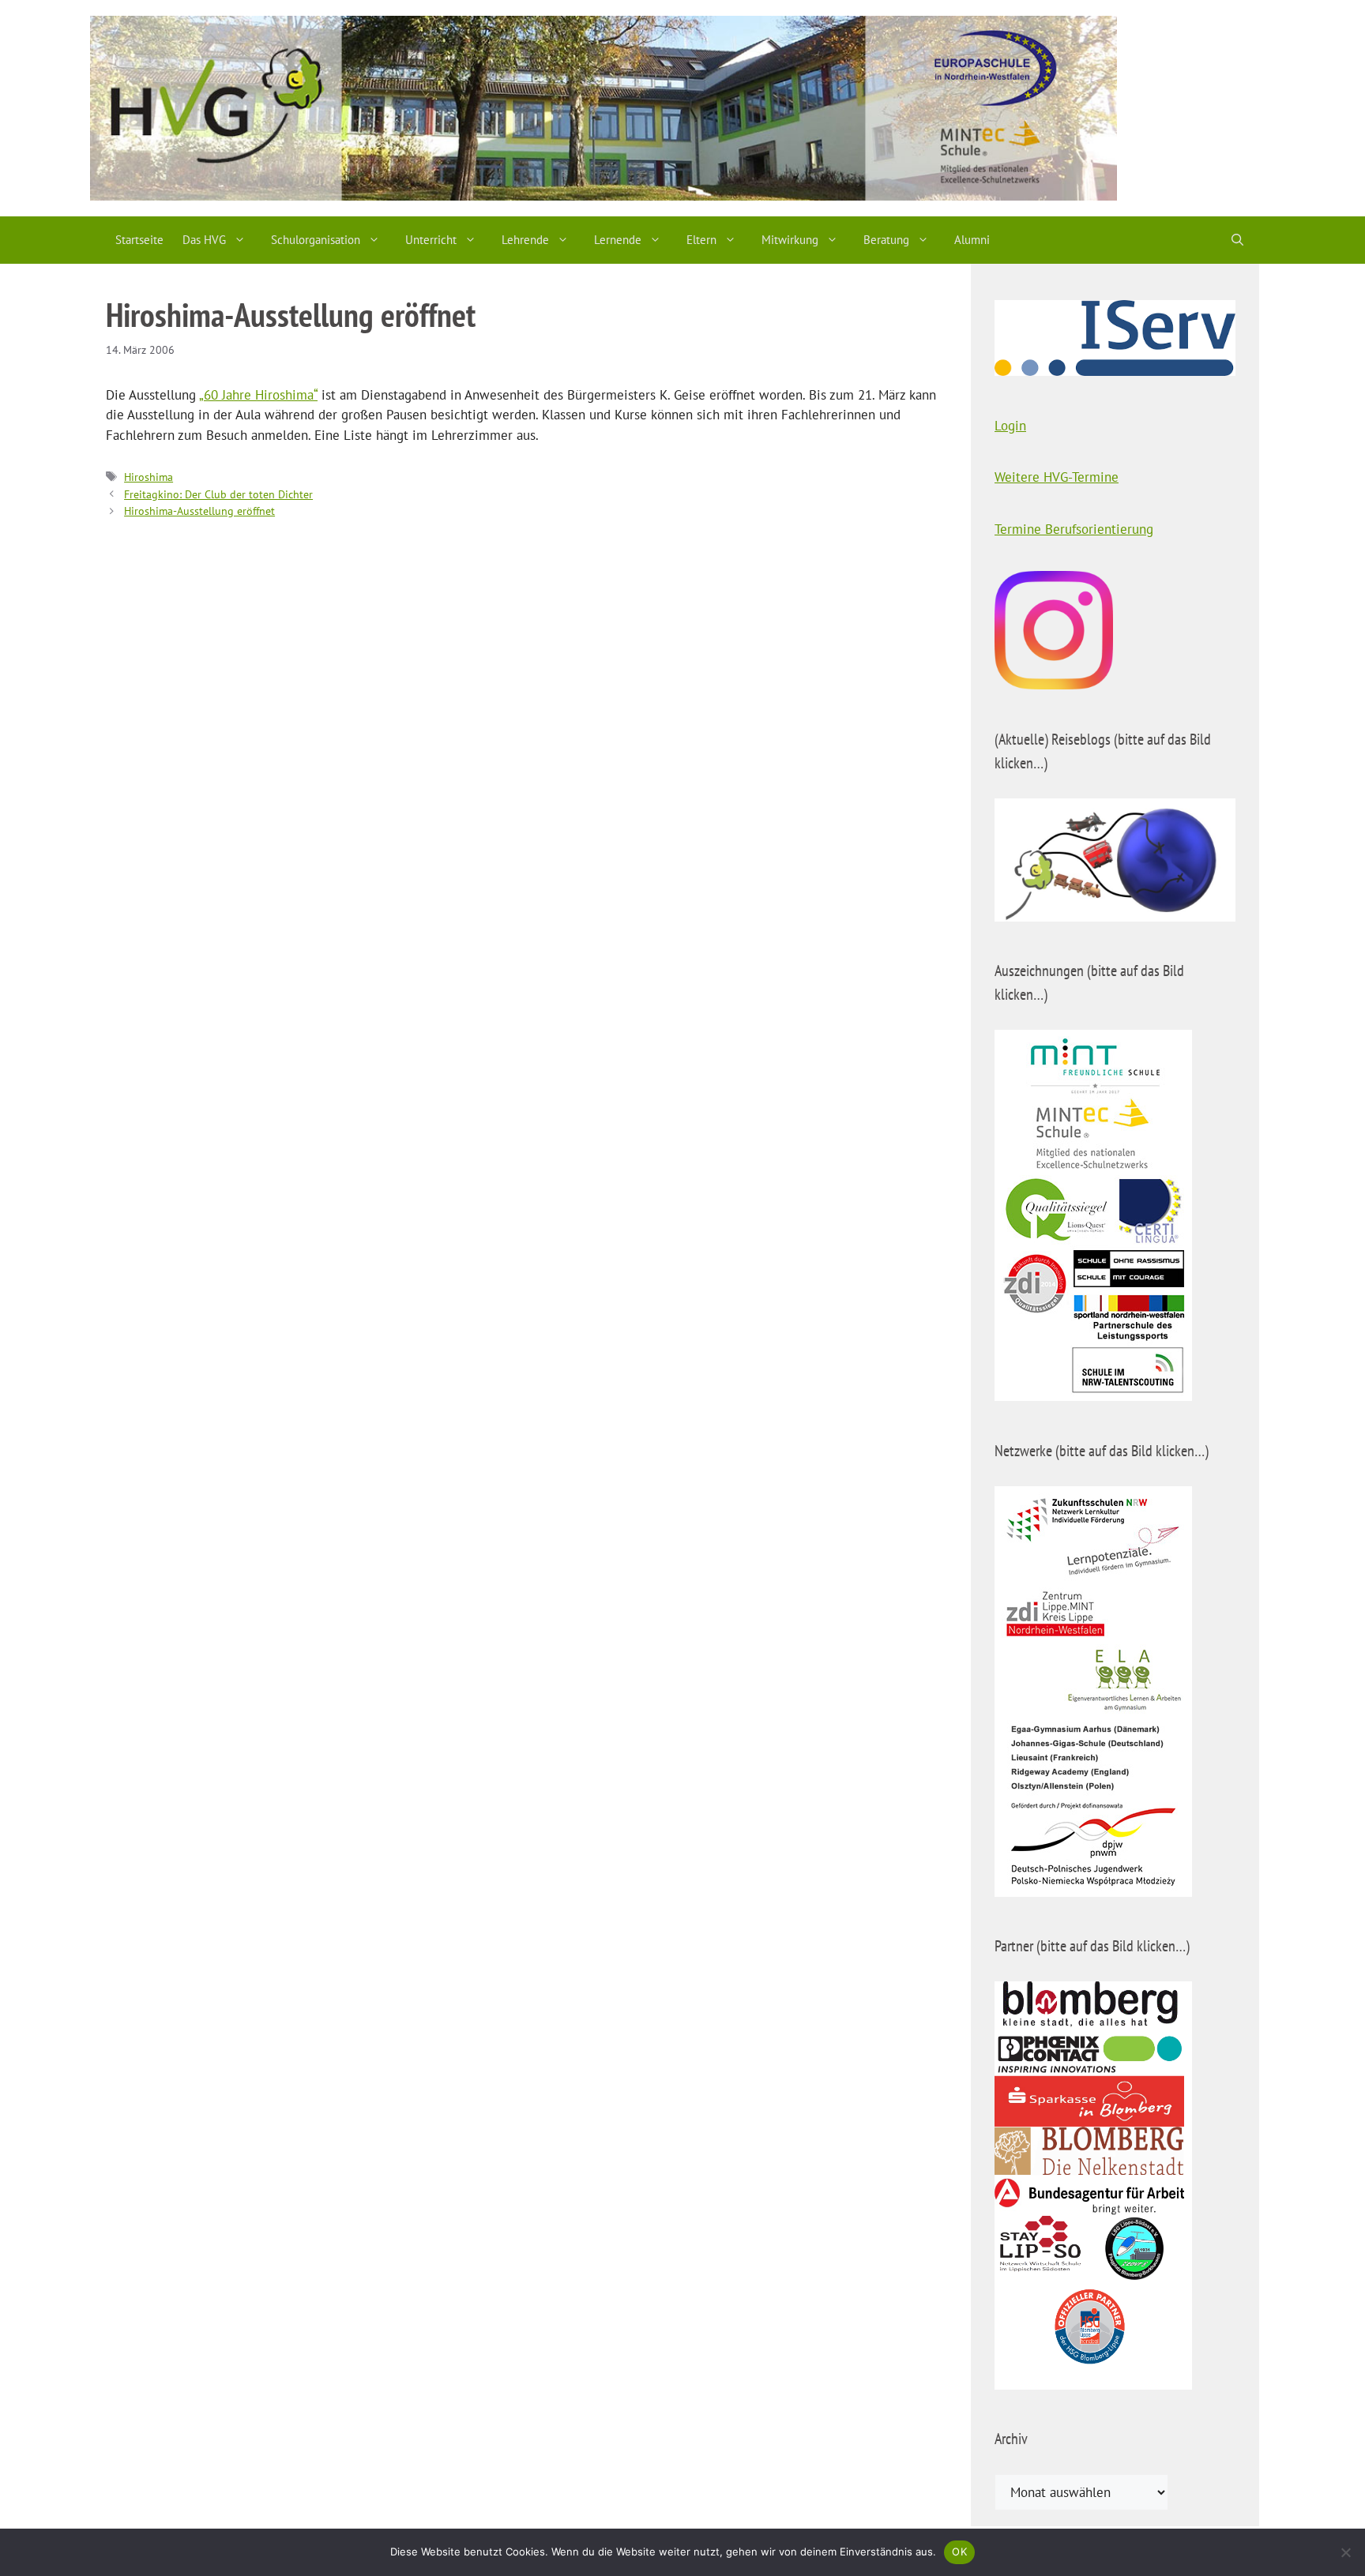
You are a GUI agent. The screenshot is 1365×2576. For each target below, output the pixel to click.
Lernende (618, 240)
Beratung (886, 240)
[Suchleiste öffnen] (1237, 240)
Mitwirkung (790, 240)
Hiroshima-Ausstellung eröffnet (199, 511)
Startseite (139, 240)
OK (959, 2552)
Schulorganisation (316, 240)
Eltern (701, 240)
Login (1010, 426)
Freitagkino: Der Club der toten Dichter (218, 494)
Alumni (972, 240)
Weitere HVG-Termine (1057, 477)
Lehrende (525, 240)
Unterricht (431, 240)
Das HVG (204, 240)
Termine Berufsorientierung (1074, 529)
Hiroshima (149, 477)
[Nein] (1345, 2552)
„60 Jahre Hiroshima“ (258, 395)
